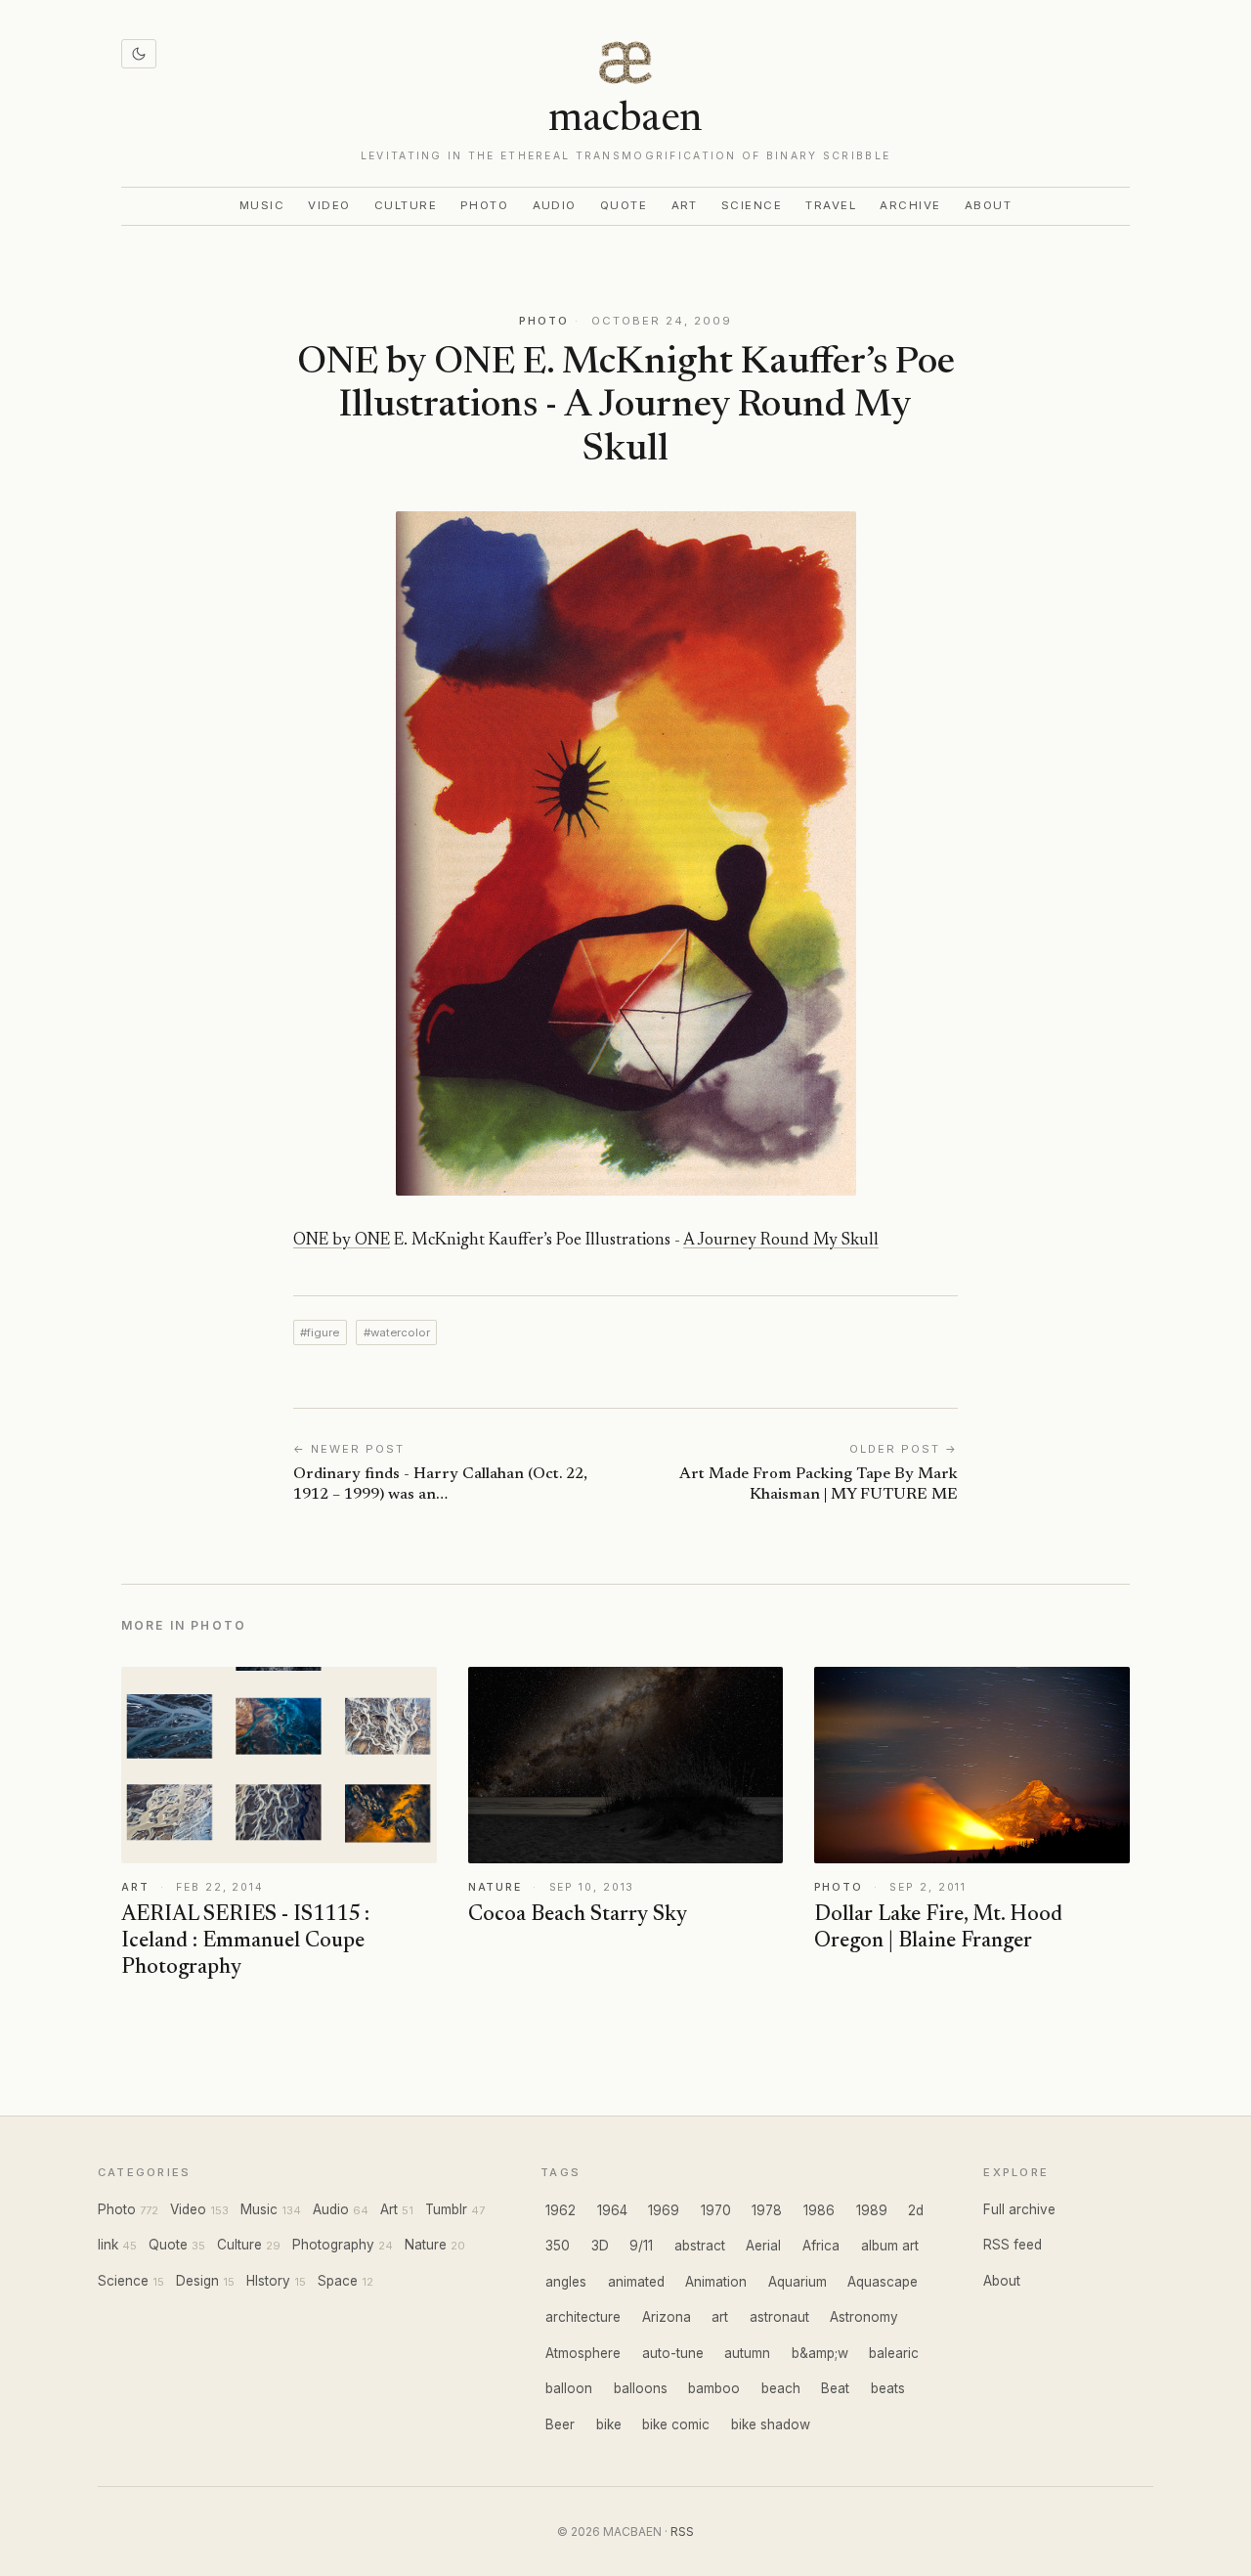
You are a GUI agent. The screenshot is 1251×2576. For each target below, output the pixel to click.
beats (888, 2388)
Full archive (1019, 2209)
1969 (664, 2210)
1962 (561, 2210)
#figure (320, 1332)
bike (609, 2424)
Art (685, 205)
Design (197, 2281)
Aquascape (883, 2282)
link (108, 2245)
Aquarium (798, 2282)
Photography (333, 2245)
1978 (767, 2210)
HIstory (268, 2281)
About (989, 205)
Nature (426, 2245)
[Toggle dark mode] (139, 54)
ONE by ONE (342, 1241)
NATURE (495, 1887)
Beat (835, 2388)
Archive (910, 205)
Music (262, 205)
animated (636, 2282)
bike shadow (771, 2424)
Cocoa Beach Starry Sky (578, 1915)
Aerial (763, 2246)
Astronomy (864, 2317)
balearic (894, 2353)
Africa (821, 2246)
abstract (700, 2246)
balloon (569, 2388)
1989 (872, 2210)
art (720, 2317)
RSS (682, 2532)
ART (135, 1887)
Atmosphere (583, 2353)
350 (558, 2246)
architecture (583, 2317)
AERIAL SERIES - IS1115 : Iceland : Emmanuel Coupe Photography (245, 1942)
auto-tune (673, 2353)
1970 (716, 2210)
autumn (747, 2353)
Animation (716, 2282)
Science (752, 205)
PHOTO (544, 321)
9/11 (641, 2246)
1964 (612, 2210)
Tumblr (446, 2209)
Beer (560, 2424)
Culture (406, 205)
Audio (555, 205)
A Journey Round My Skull (781, 1241)
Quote (624, 205)
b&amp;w (820, 2353)
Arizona (667, 2317)
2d (916, 2210)
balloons (641, 2388)
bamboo (714, 2388)
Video (329, 205)
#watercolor (397, 1332)
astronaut (779, 2317)
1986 (819, 2210)
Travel (831, 205)
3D (600, 2246)
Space (338, 2281)
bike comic (676, 2424)
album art (890, 2246)
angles (566, 2282)
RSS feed (1013, 2245)
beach (781, 2388)
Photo (485, 205)
